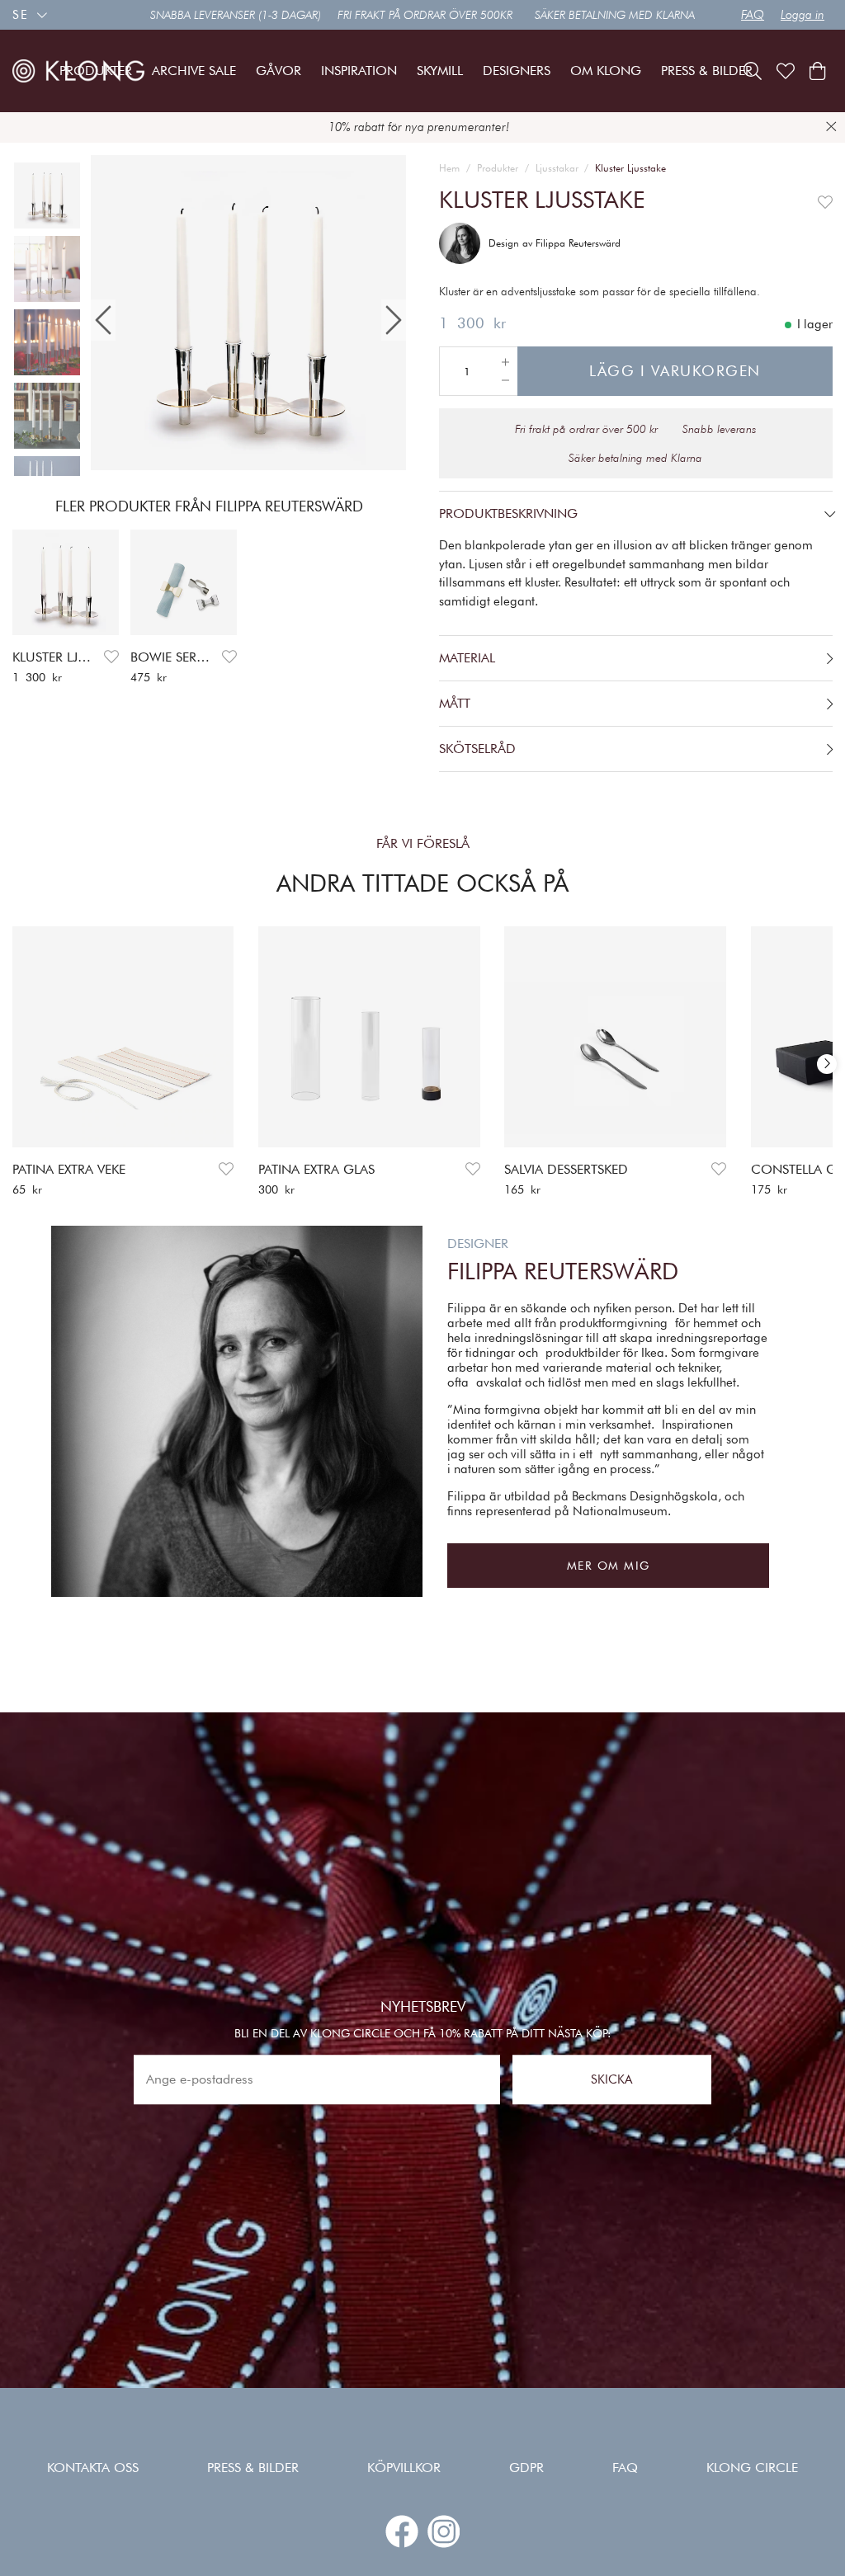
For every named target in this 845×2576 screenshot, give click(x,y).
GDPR (526, 2468)
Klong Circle (752, 2468)
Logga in (803, 15)
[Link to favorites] (786, 71)
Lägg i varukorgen (675, 371)
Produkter (498, 168)
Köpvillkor (404, 2468)
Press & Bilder (253, 2468)
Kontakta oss (93, 2468)
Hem (449, 168)
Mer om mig (609, 1566)
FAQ (753, 15)
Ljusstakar (557, 168)
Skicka (611, 2079)
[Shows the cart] (817, 71)
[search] (753, 71)
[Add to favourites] (111, 657)
